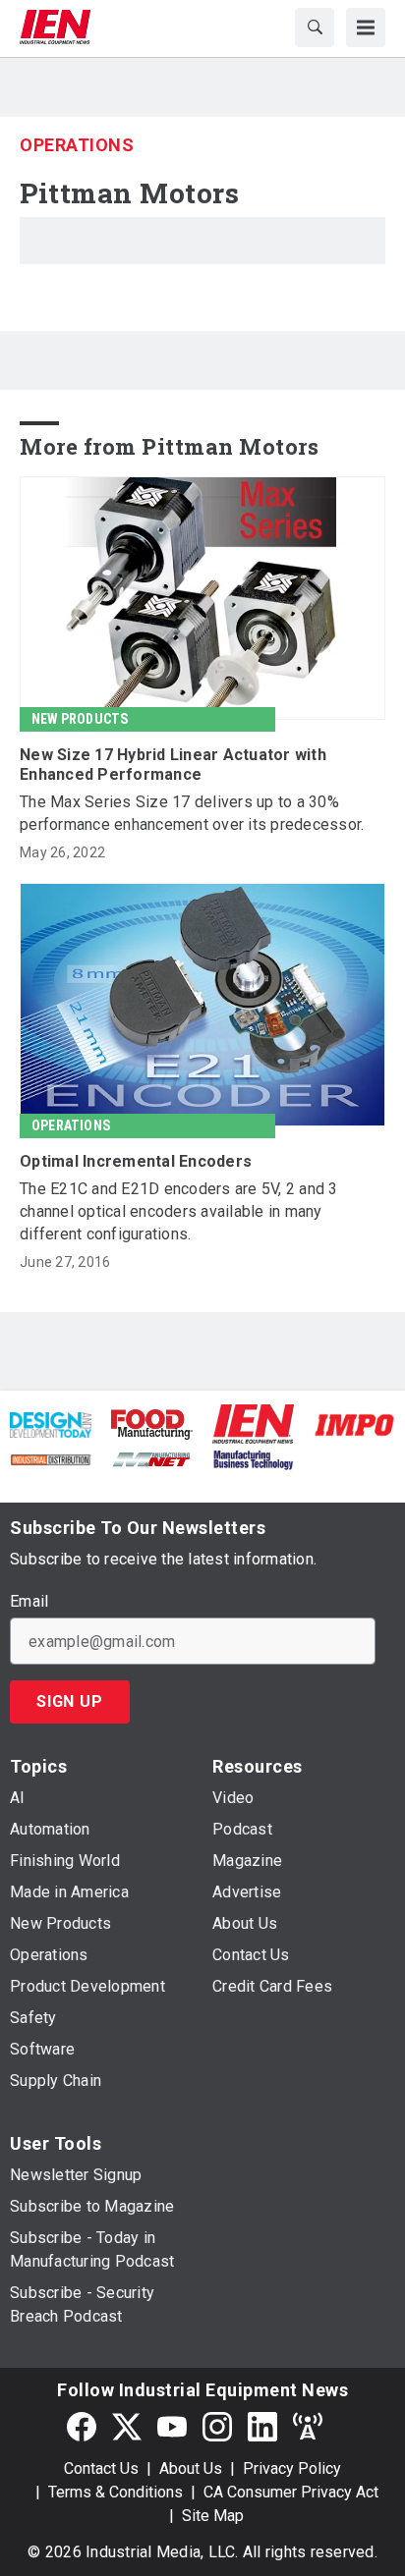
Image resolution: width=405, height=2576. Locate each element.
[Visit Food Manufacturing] (152, 1424)
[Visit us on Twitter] (127, 2426)
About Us (191, 2468)
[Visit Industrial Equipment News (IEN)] (253, 1424)
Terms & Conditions (116, 2492)
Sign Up (70, 1701)
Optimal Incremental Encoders (136, 1161)
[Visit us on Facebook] (82, 2426)
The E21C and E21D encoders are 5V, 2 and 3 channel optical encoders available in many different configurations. (179, 1211)
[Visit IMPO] (354, 1424)
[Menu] (366, 27)
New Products (80, 719)
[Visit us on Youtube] (172, 2426)
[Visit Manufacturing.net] (152, 1458)
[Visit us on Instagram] (217, 2426)
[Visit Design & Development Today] (51, 1424)
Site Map (213, 2516)
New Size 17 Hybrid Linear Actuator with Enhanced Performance (173, 765)
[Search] (315, 27)
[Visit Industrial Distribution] (51, 1458)
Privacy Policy (292, 2468)
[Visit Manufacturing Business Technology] (253, 1458)
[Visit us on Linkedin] (262, 2426)
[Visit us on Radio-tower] (308, 2426)
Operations (77, 145)
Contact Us (101, 2468)
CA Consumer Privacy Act (291, 2492)
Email (29, 1602)
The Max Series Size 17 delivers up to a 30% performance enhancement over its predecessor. (192, 813)
